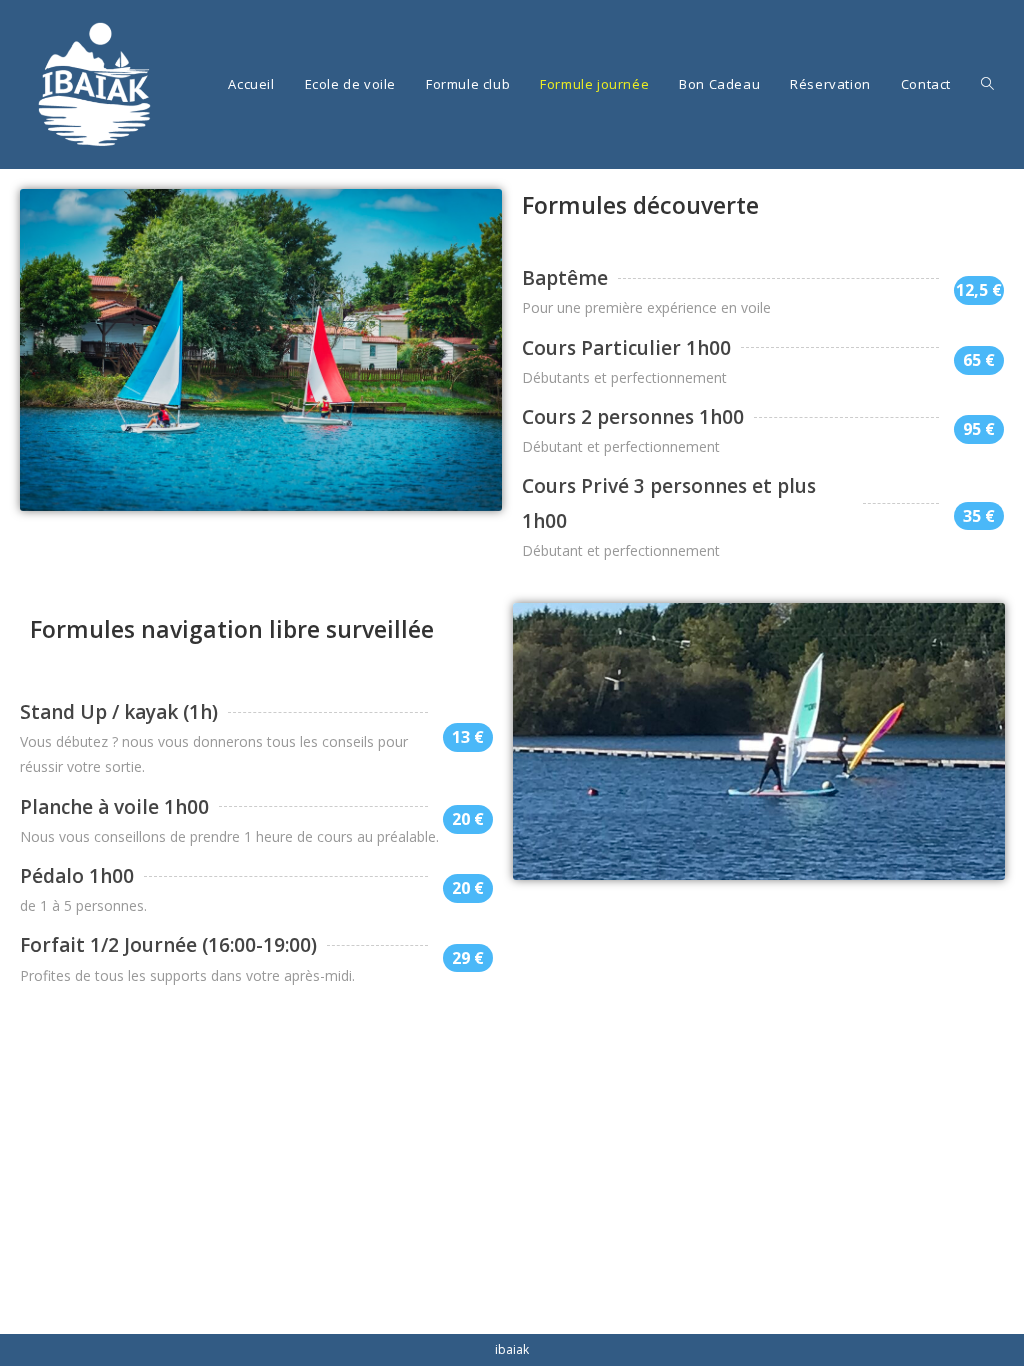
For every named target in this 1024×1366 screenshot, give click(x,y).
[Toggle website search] (987, 84)
